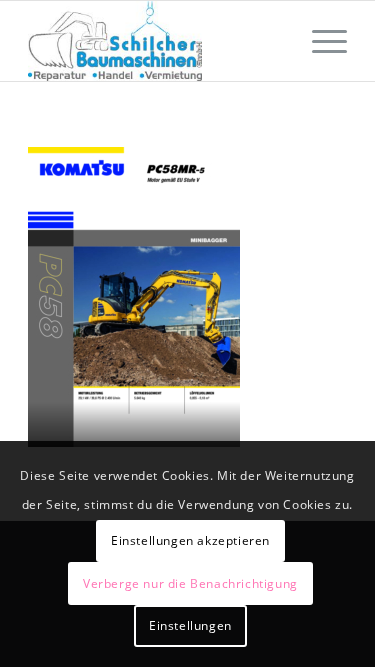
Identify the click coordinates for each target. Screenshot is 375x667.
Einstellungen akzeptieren (190, 540)
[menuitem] (319, 41)
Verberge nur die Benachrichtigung (190, 583)
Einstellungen (190, 625)
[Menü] (319, 41)
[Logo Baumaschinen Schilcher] (155, 41)
